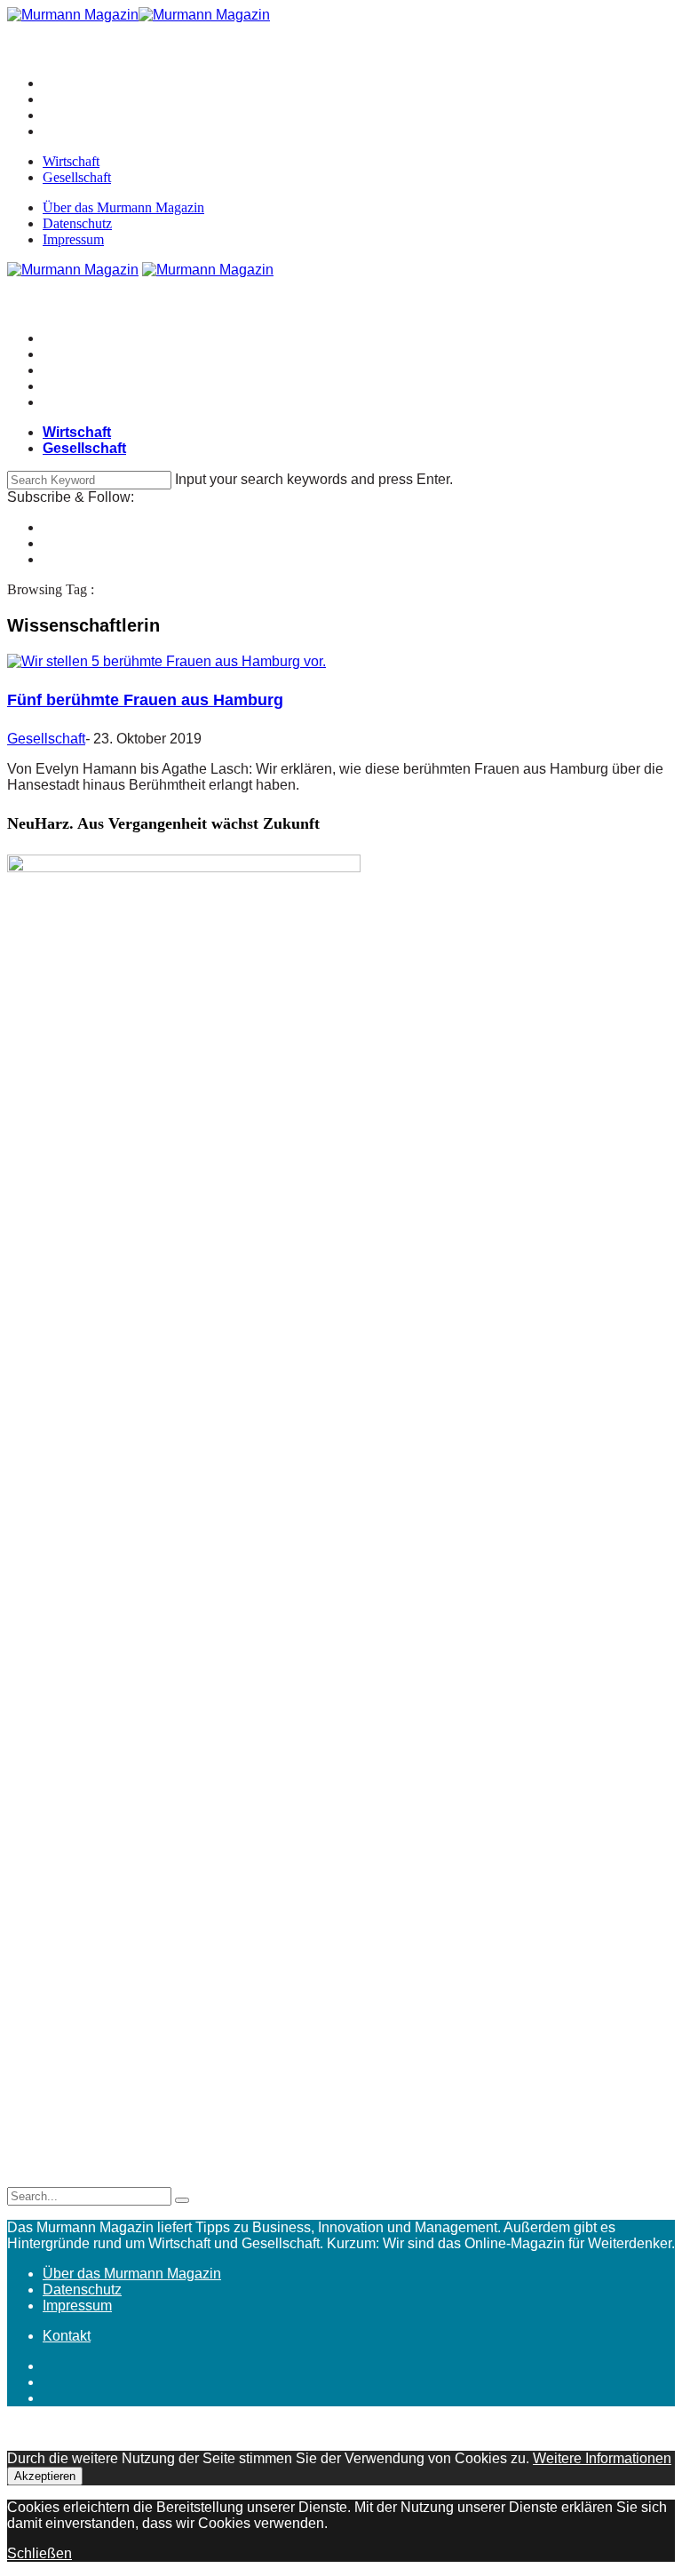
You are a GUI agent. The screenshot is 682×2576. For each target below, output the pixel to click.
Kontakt (67, 2336)
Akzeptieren (45, 2476)
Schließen (40, 2553)
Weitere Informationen (602, 2458)
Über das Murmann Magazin (123, 207)
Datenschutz (77, 223)
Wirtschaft (71, 161)
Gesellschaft (77, 177)
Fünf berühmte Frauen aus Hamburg (145, 700)
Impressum (73, 239)
